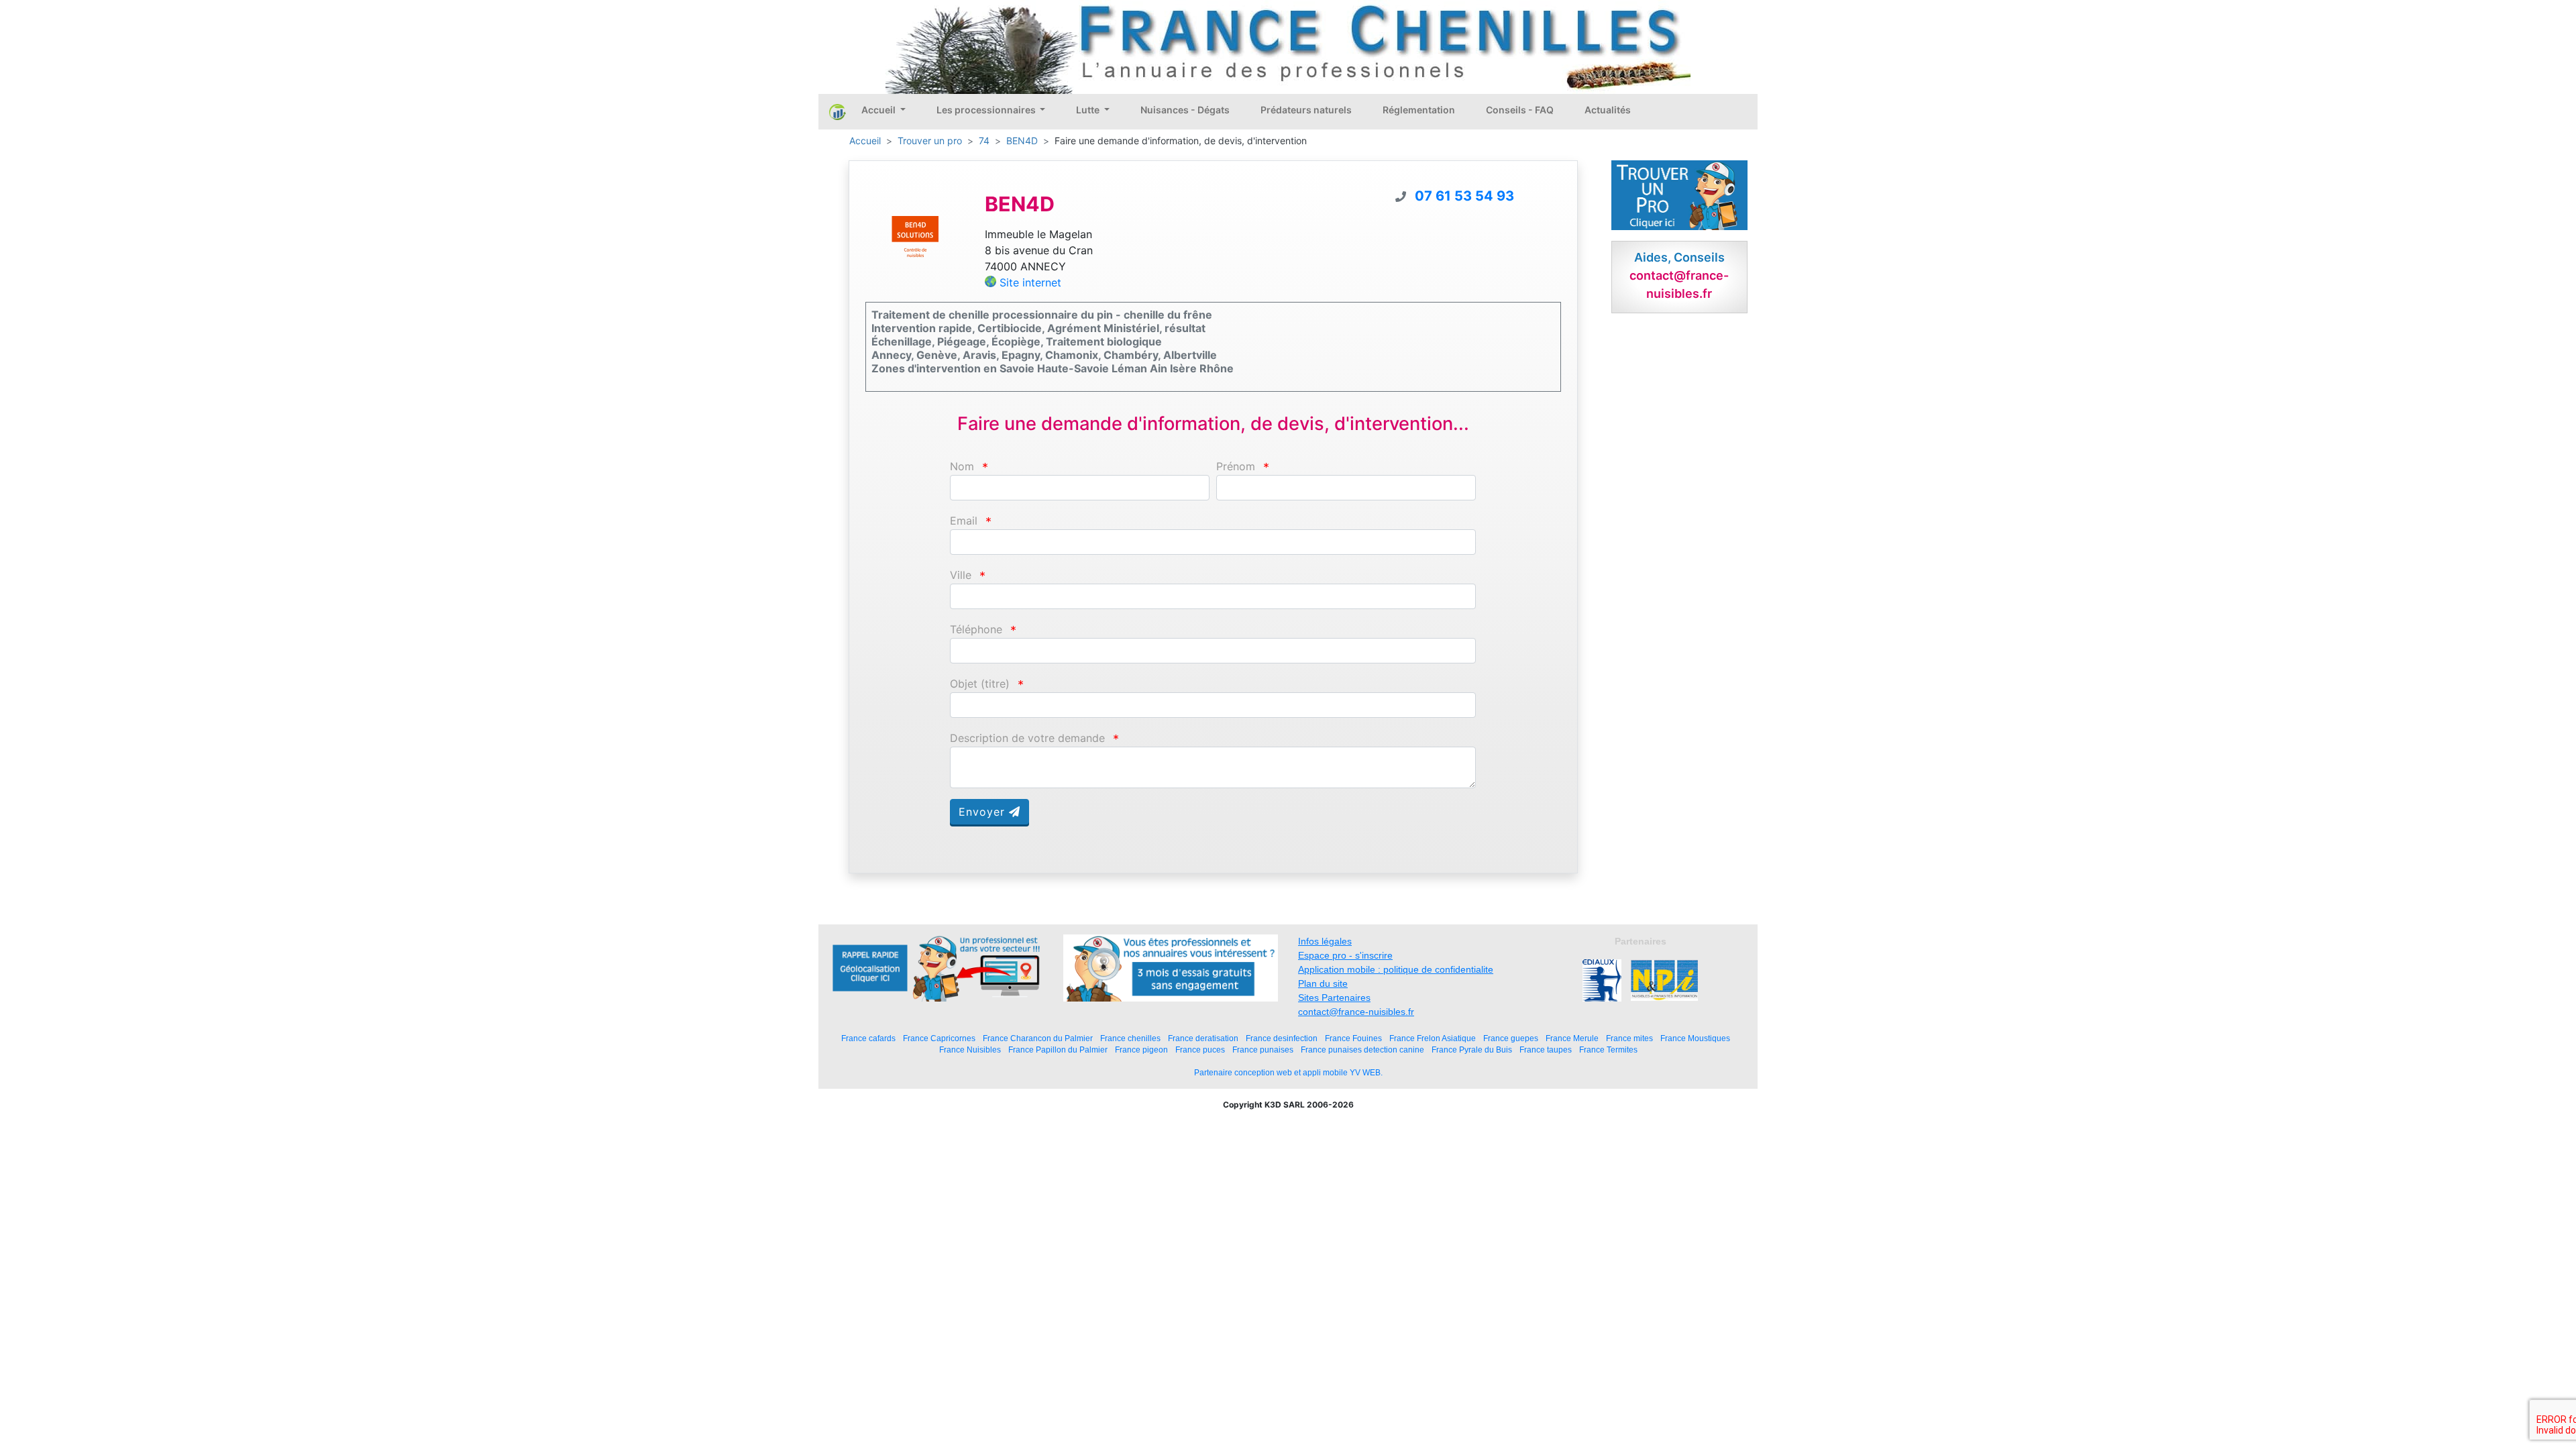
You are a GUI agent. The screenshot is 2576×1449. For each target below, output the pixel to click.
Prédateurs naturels (1306, 110)
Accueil (879, 110)
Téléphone (976, 630)
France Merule (1572, 1038)
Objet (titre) (980, 684)
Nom (962, 467)
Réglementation (1419, 110)
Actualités (1608, 110)
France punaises (1263, 1050)
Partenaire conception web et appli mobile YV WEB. (1288, 1073)
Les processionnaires (987, 110)
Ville (961, 575)
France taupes (1546, 1050)
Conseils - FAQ (1520, 110)
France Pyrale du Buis (1472, 1050)
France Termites (1608, 1050)
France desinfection (1282, 1038)
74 (984, 141)
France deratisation (1203, 1038)
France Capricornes (939, 1038)
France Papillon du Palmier (1058, 1050)
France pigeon (1141, 1050)
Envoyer (984, 812)
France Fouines (1353, 1038)
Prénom (1236, 467)
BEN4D (1022, 141)
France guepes (1511, 1038)
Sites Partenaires (1334, 998)
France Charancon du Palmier (1038, 1038)
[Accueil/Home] (838, 111)
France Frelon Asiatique (1433, 1038)
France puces (1200, 1050)
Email (964, 521)
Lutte (1089, 110)
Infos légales (1325, 941)
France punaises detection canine (1362, 1050)
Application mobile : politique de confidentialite (1396, 969)
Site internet (1030, 282)
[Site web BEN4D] (915, 239)
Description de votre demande (1027, 738)
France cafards (868, 1038)
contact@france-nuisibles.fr (1356, 1012)
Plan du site (1323, 983)
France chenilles (1130, 1038)
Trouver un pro (930, 141)
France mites (1629, 1038)
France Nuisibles (970, 1050)
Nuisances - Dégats (1185, 110)
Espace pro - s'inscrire (1345, 955)
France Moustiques (1695, 1038)
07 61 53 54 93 (1464, 196)
